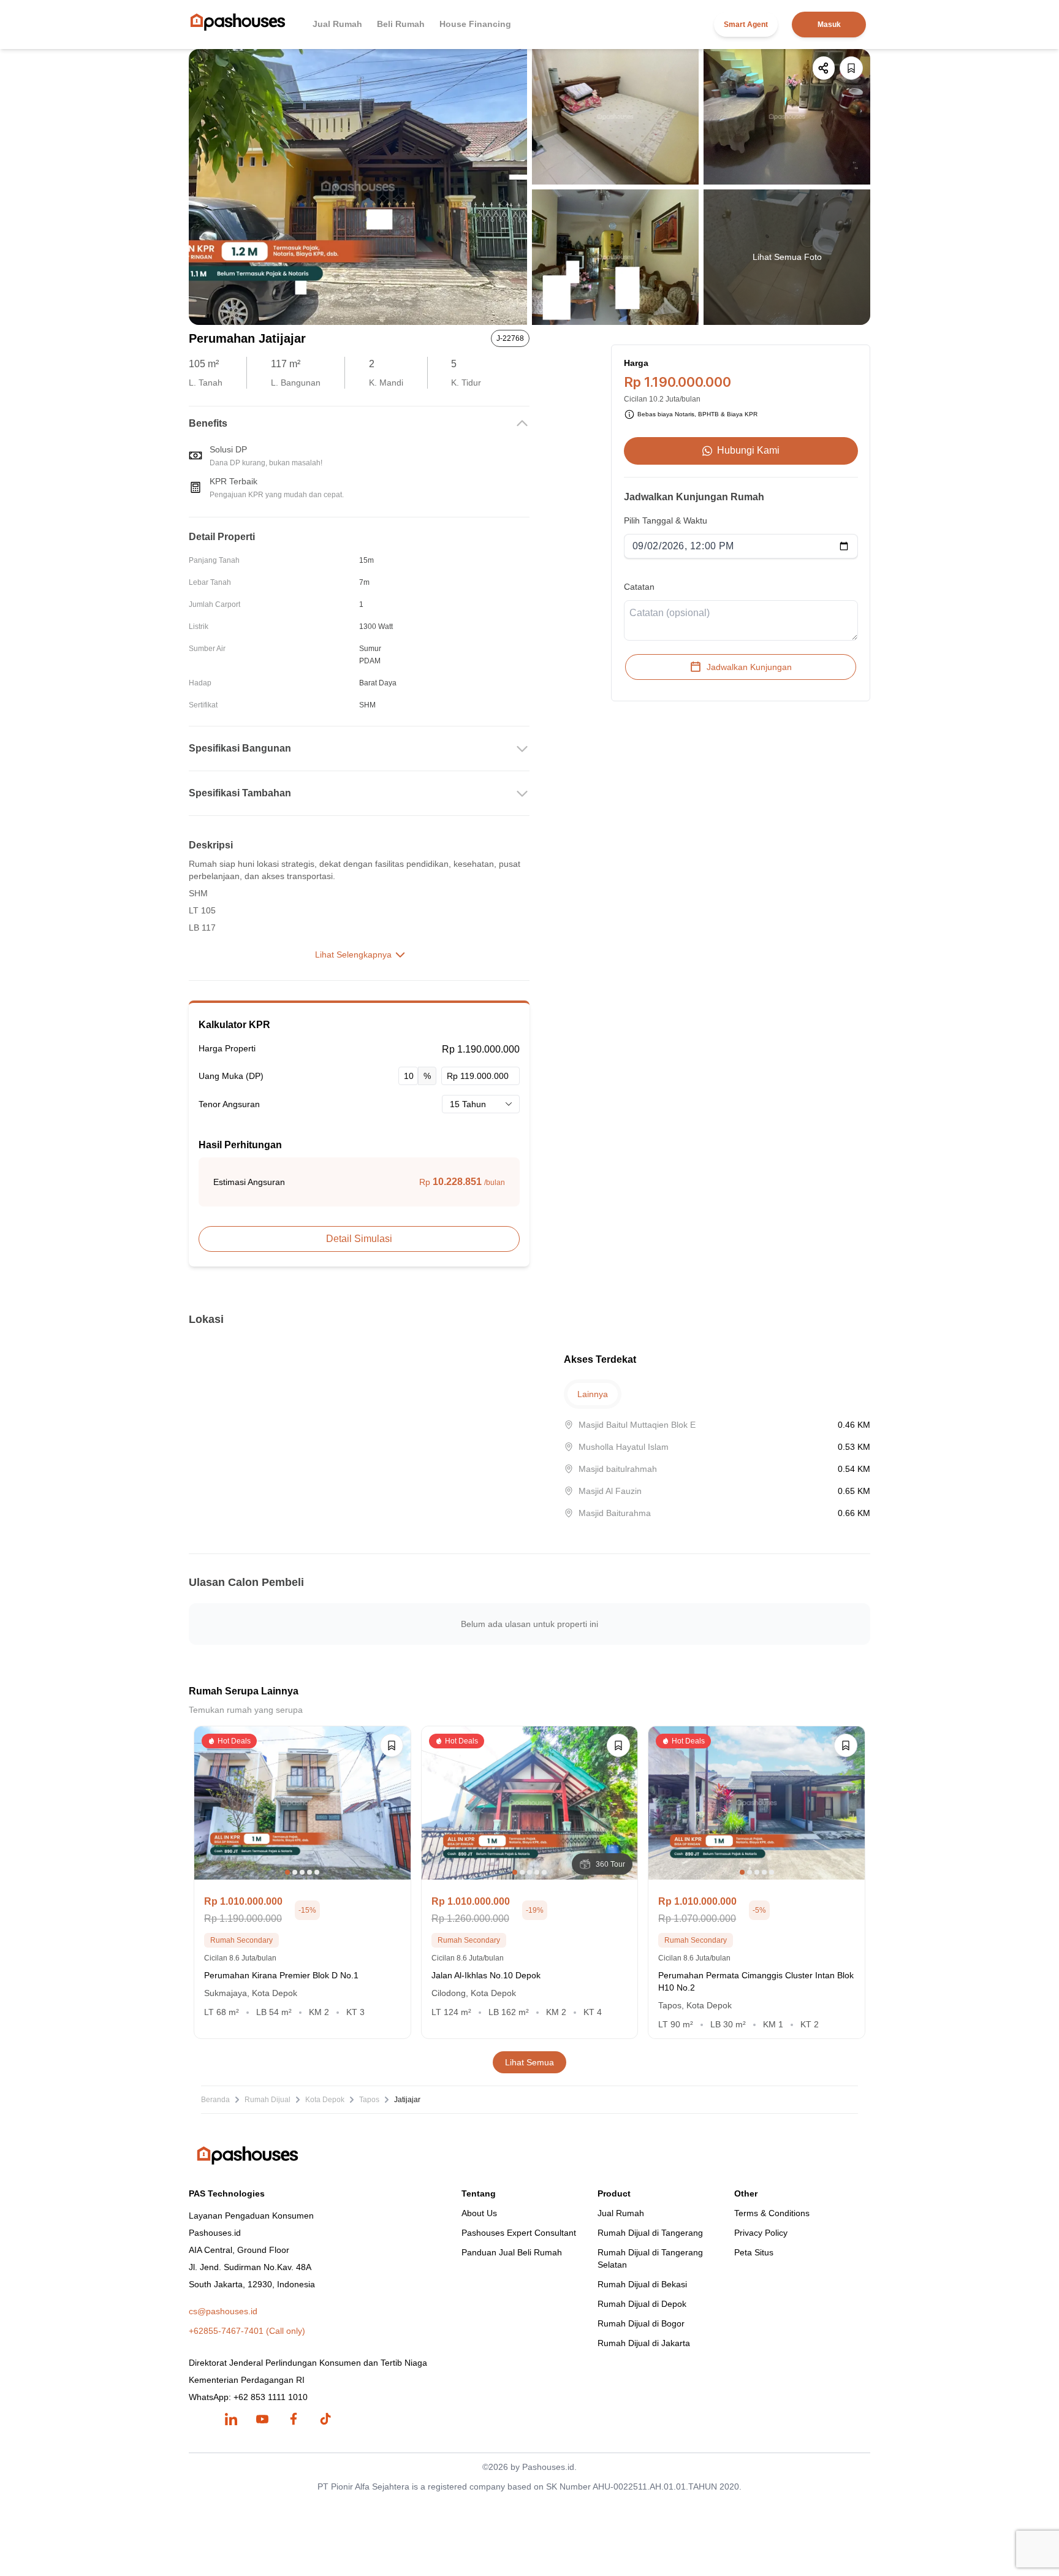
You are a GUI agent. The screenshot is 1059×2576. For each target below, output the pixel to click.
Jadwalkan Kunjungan (749, 667)
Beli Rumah (401, 24)
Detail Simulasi (359, 1239)
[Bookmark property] (851, 68)
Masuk (829, 25)
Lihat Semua (529, 2062)
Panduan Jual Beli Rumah (512, 2252)
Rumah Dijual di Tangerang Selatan (650, 2258)
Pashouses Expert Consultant (519, 2233)
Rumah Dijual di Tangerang (650, 2233)
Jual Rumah (337, 24)
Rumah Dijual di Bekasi (642, 2284)
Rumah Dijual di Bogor (641, 2323)
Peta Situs (754, 2252)
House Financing (475, 24)
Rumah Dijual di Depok (642, 2304)
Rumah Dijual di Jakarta (644, 2343)
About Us (479, 2213)
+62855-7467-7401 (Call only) (247, 2331)
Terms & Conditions (772, 2213)
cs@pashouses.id (223, 2311)
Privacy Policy (761, 2233)
